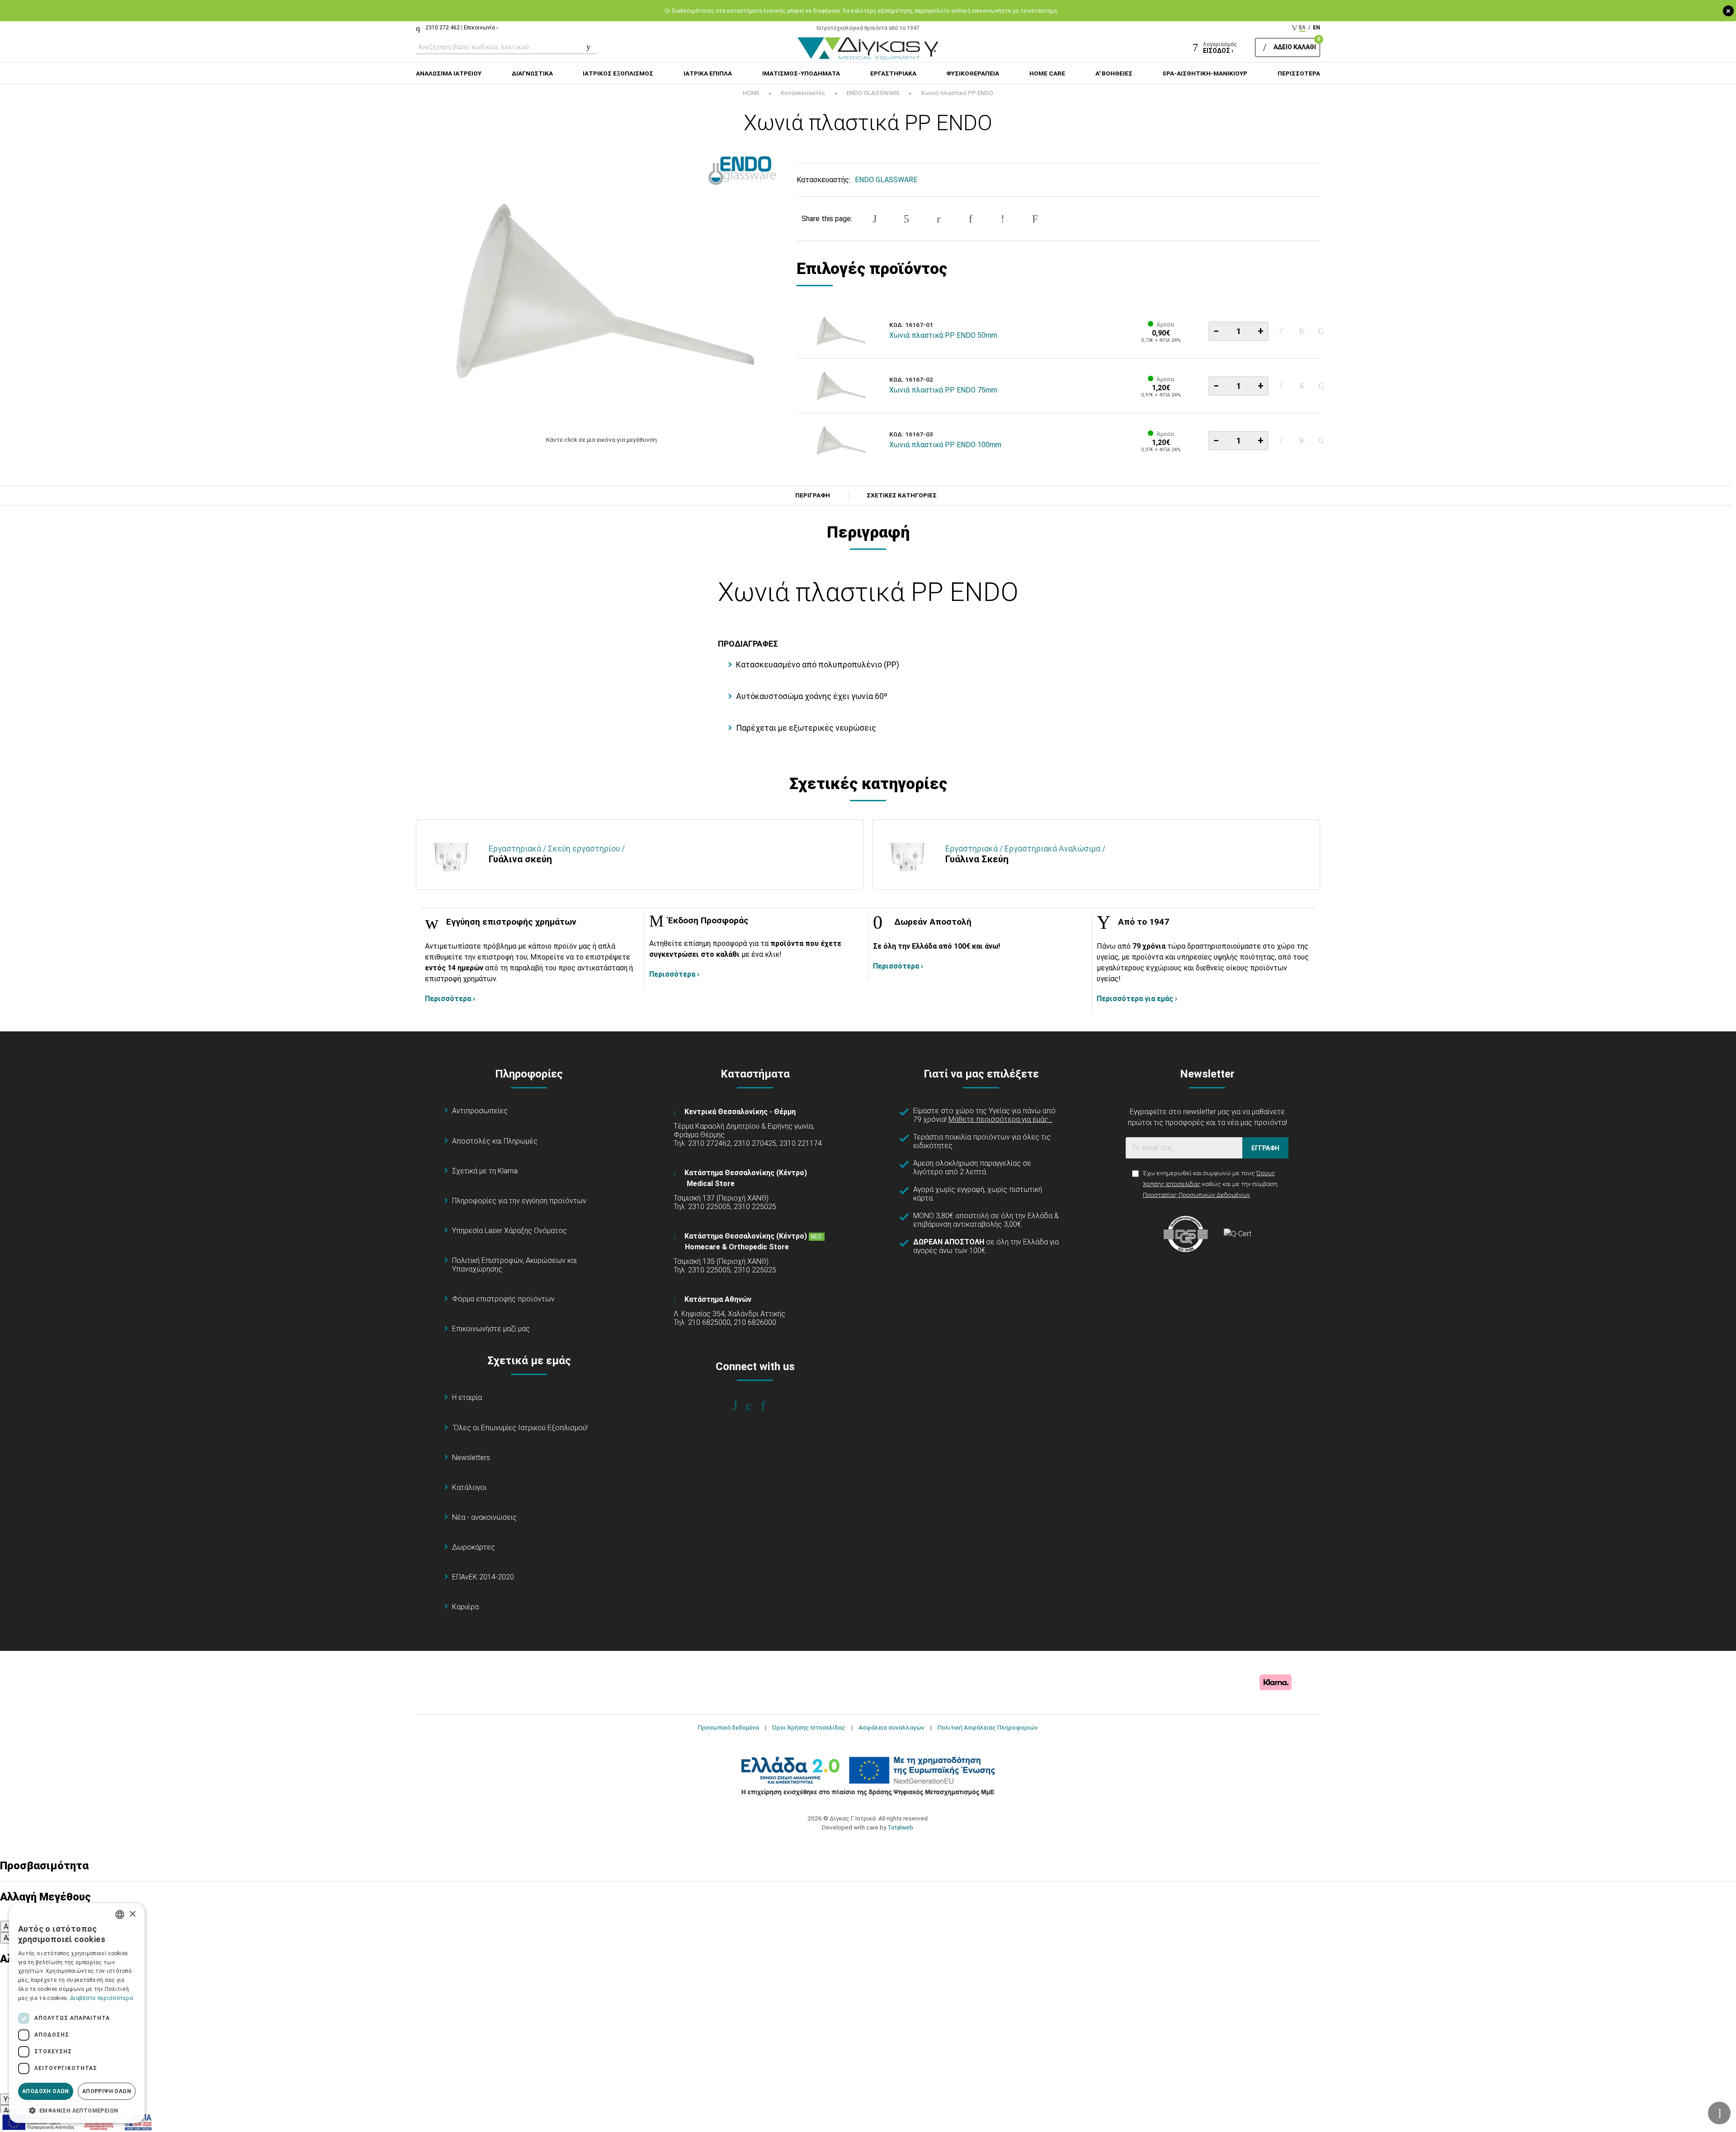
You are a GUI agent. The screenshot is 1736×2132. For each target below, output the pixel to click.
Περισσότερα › (450, 999)
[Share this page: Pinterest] (939, 219)
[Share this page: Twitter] (906, 219)
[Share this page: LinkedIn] (971, 219)
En (1316, 28)
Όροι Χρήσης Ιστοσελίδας (809, 1727)
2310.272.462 (443, 28)
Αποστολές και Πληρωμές (495, 1141)
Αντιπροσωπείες (480, 1111)
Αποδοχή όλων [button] (46, 2091)
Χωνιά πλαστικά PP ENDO (957, 93)
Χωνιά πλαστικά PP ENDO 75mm (943, 390)
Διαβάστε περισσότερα (101, 1998)
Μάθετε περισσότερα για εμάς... (1000, 1119)
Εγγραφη (1265, 1148)
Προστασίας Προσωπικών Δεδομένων (1196, 1195)
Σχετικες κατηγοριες (902, 496)
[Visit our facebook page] (741, 1406)
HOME (751, 93)
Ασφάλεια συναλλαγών (892, 1727)
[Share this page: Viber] (1003, 219)
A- (7, 1926)
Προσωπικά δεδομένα (729, 1727)
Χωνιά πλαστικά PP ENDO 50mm (943, 335)
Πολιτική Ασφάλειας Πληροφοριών (988, 1727)
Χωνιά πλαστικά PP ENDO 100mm (945, 445)
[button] (77, 2110)
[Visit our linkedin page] (769, 1406)
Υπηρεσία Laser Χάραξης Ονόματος (509, 1231)
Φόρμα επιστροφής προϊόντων (503, 1299)
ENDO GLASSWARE (873, 93)
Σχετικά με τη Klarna (485, 1171)
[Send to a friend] (1035, 219)
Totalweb (900, 1827)
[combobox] (120, 1915)
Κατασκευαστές (803, 93)
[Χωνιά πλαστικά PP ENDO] (602, 289)
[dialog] (77, 2013)
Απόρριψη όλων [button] (107, 2091)
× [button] (132, 1914)
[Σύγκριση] (1321, 331)
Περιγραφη (813, 496)
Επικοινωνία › (481, 28)
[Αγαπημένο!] (1302, 331)
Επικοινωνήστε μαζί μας (491, 1329)
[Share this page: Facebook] (874, 219)
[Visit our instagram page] (755, 1406)
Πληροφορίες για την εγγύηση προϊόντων (519, 1201)
